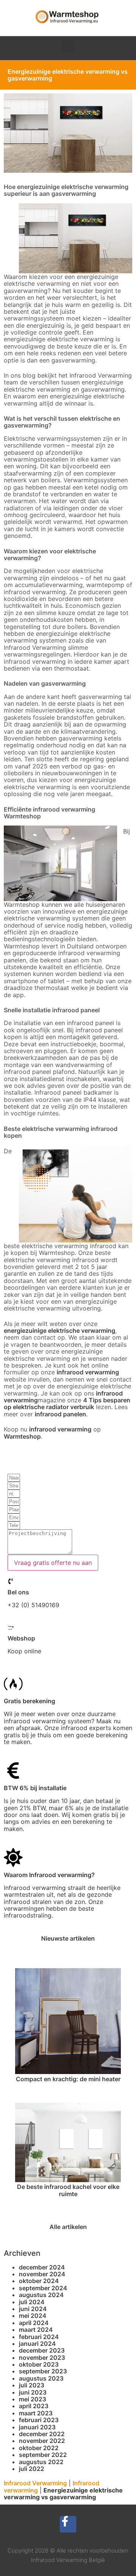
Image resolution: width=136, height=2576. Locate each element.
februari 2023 (39, 2420)
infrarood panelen (60, 1414)
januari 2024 (37, 2344)
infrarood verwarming (88, 1372)
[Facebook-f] (68, 2524)
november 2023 (42, 2358)
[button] (68, 46)
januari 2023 (37, 2427)
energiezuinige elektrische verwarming (59, 1331)
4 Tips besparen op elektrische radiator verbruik (67, 1403)
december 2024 (42, 2267)
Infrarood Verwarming (35, 2483)
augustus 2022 (41, 2462)
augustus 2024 (41, 2295)
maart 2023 (36, 2413)
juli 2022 (32, 2469)
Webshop (21, 1638)
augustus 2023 (41, 2378)
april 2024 (34, 2323)
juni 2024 (33, 2309)
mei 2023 (32, 2399)
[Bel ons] (11, 1581)
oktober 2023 (39, 2364)
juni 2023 (33, 2392)
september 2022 (43, 2455)
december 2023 (42, 2350)
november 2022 (42, 2441)
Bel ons (18, 1592)
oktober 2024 (39, 2281)
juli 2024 (32, 2302)
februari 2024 (39, 2337)
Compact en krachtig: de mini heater (68, 2079)
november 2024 (42, 2274)
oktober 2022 (39, 2448)
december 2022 (42, 2434)
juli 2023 (32, 2385)
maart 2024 (36, 2330)
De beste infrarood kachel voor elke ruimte (68, 2190)
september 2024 (43, 2288)
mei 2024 (33, 2316)
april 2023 (34, 2406)
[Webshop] (11, 1628)
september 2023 (43, 2371)
